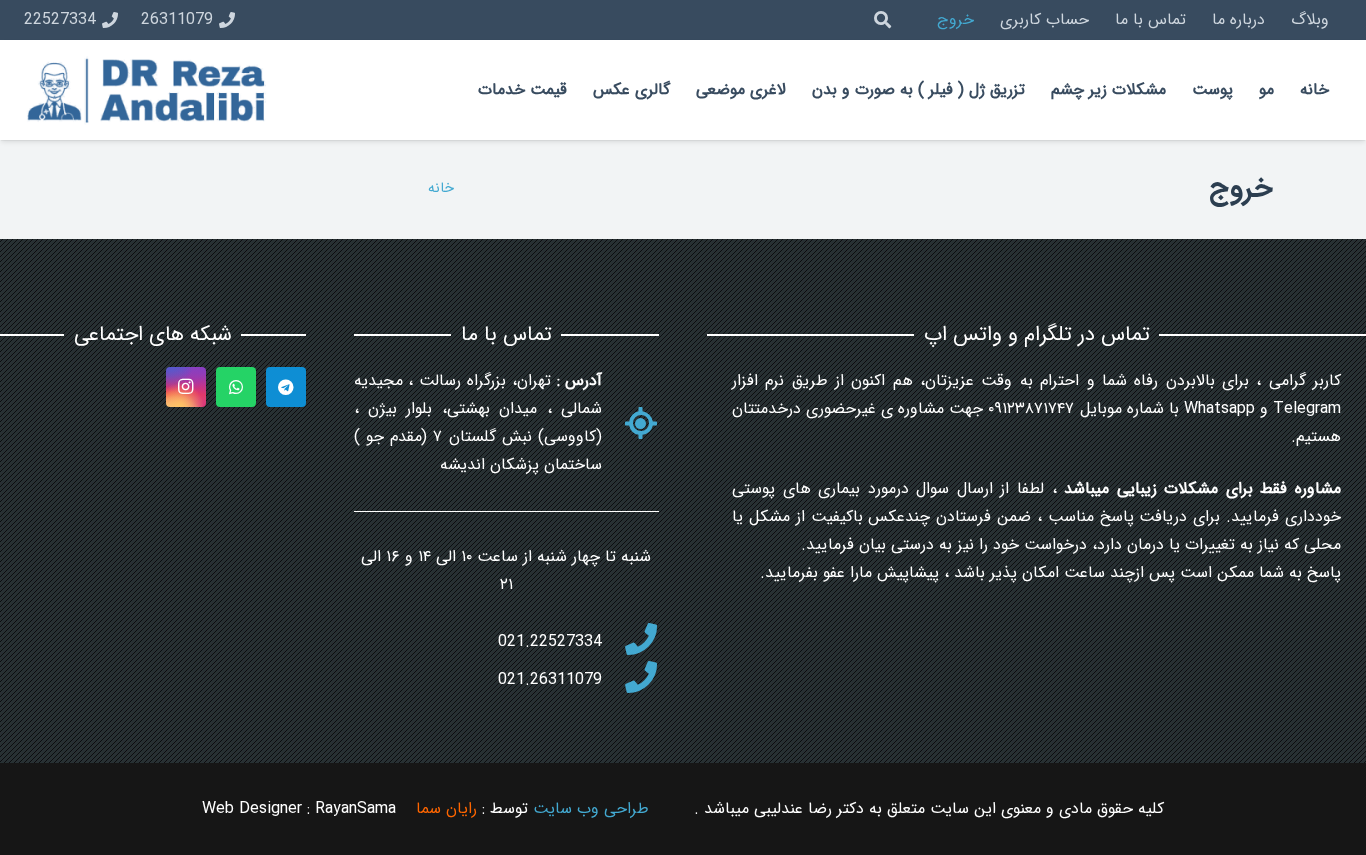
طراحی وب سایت (591, 808)
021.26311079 (550, 679)
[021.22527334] (630, 642)
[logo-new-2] (149, 90)
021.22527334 (550, 641)
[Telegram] (286, 387)
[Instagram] (186, 387)
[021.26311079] (630, 680)
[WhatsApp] (236, 387)
